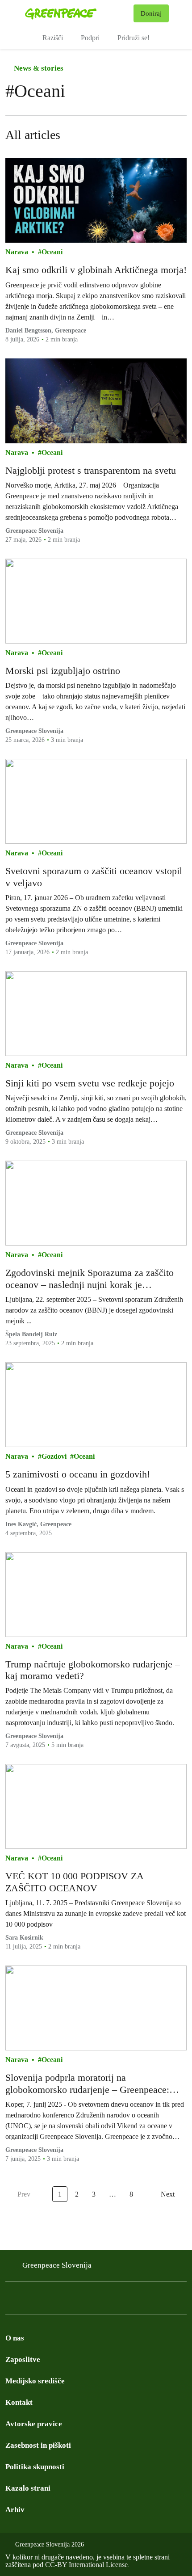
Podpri (90, 38)
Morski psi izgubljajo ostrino (63, 671)
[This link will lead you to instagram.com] (29, 2301)
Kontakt (19, 2402)
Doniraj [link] (151, 13)
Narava (17, 252)
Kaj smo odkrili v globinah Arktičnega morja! (96, 270)
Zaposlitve (23, 2359)
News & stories (38, 68)
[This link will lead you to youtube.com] (64, 2301)
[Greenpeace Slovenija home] (77, 13)
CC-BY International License (86, 2565)
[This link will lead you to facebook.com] (11, 2301)
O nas (15, 2338)
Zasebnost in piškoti (38, 2445)
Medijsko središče (35, 2381)
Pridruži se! (134, 38)
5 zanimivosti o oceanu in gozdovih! (78, 1474)
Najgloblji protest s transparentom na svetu (91, 470)
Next (168, 2194)
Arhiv (15, 2510)
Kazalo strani (28, 2488)
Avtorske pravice (34, 2424)
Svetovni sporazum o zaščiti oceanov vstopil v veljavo (94, 877)
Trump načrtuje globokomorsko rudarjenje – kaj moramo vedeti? (93, 1670)
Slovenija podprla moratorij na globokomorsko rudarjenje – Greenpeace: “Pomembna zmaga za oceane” (87, 2084)
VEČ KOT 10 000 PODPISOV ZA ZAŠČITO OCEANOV (74, 1882)
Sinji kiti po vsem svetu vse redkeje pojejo (90, 1083)
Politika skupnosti (35, 2467)
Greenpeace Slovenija (34, 531)
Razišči (53, 38)
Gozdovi (54, 1456)
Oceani (52, 252)
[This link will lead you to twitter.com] (46, 2301)
